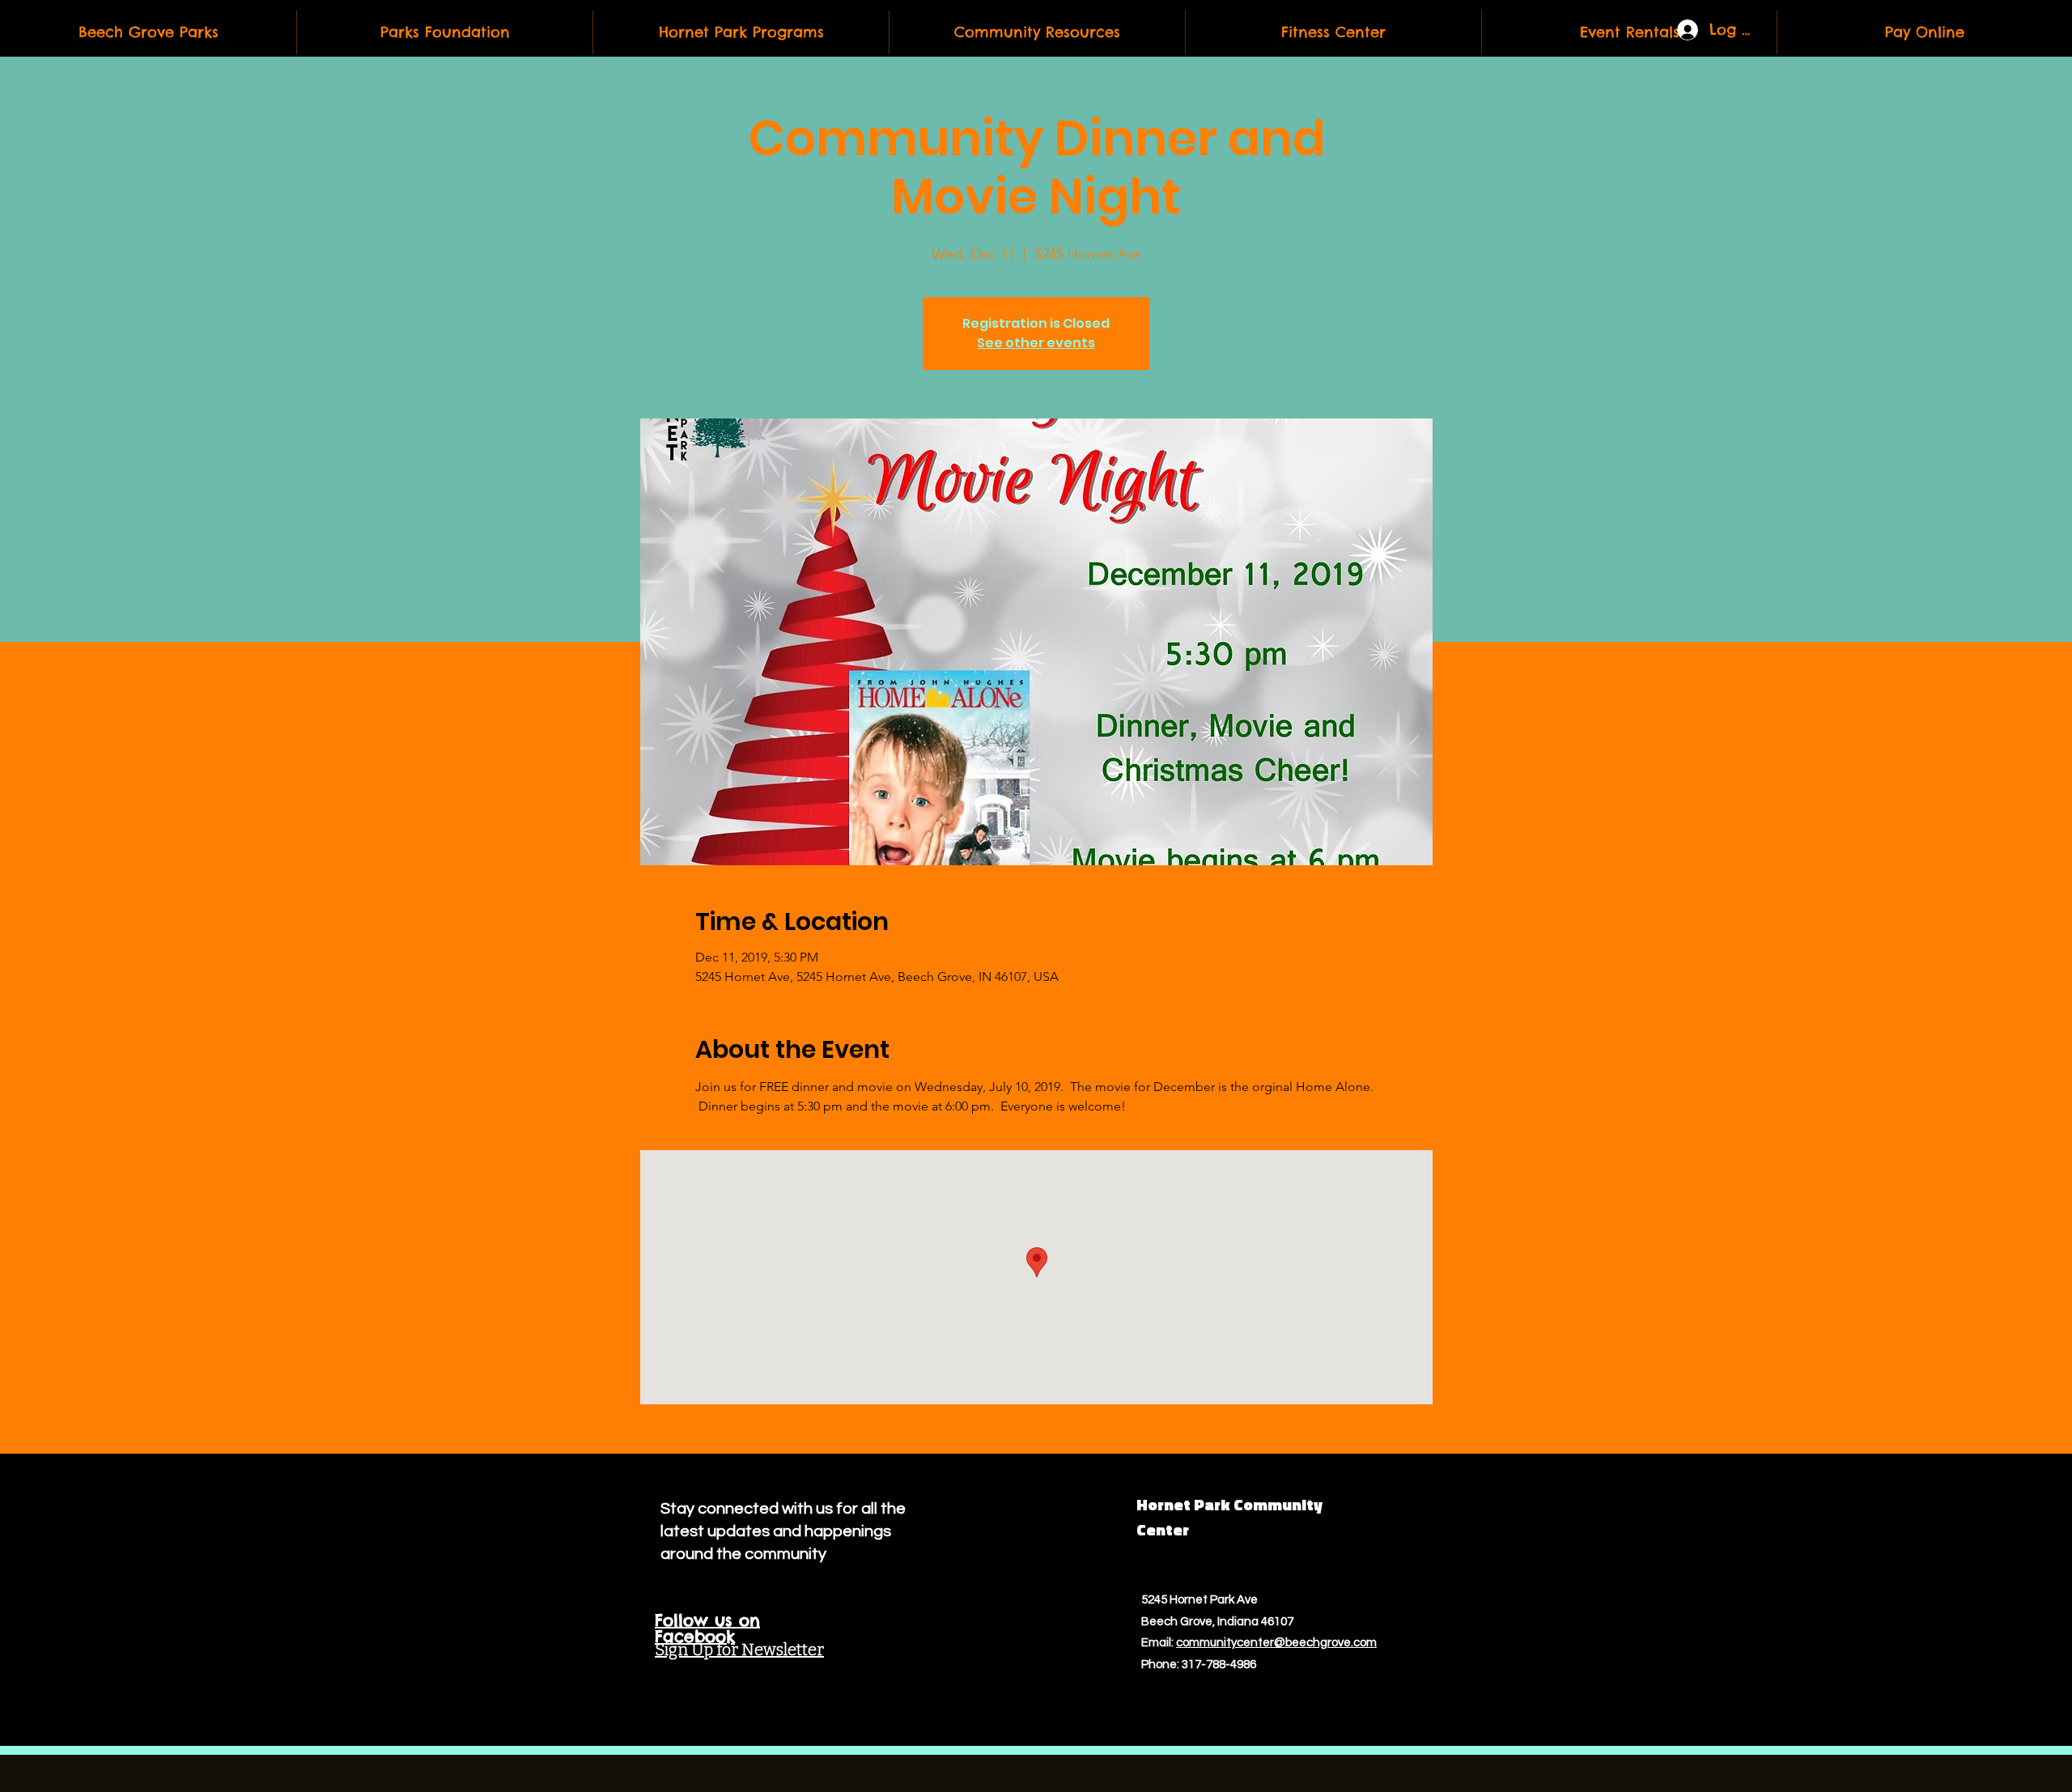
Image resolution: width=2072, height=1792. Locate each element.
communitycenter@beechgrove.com (1276, 1643)
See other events (1036, 343)
